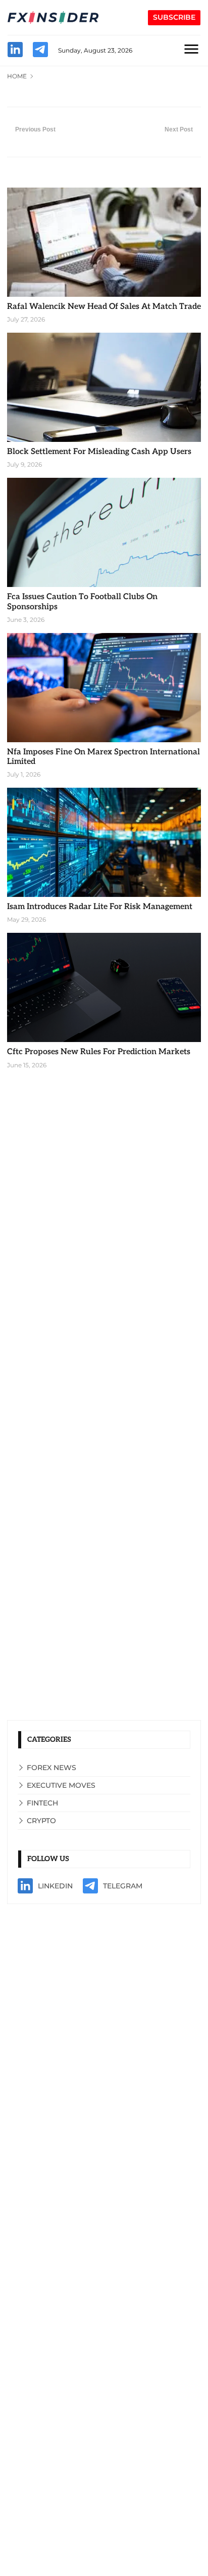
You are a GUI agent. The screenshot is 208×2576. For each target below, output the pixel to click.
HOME (17, 76)
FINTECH (42, 1803)
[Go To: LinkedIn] (15, 51)
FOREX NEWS (51, 1768)
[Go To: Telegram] (40, 51)
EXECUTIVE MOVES (61, 1785)
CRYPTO (41, 1821)
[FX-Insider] (53, 18)
